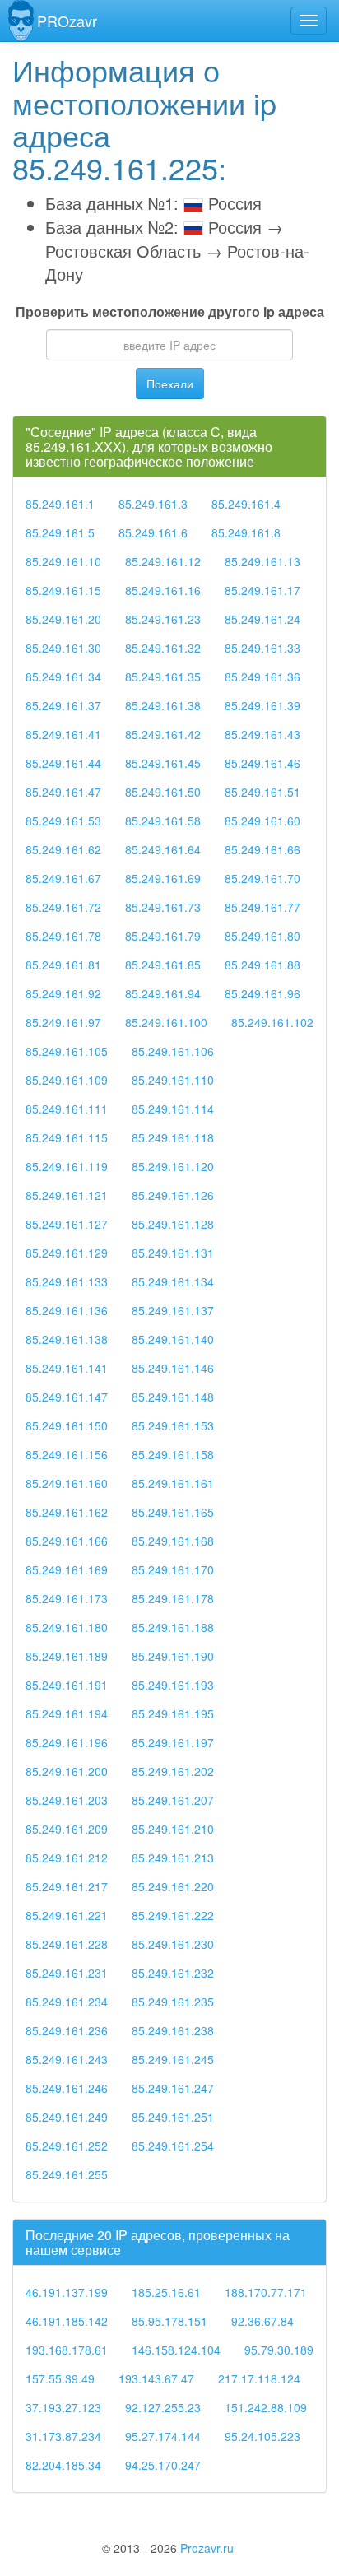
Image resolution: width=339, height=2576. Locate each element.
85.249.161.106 (173, 1051)
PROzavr (67, 21)
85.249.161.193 (173, 1685)
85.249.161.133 (67, 1281)
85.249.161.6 (153, 532)
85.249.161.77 (262, 907)
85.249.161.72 (63, 907)
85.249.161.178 (173, 1598)
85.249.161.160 (67, 1483)
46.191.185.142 (67, 2321)
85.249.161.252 (67, 2146)
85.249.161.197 (173, 1742)
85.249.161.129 (67, 1253)
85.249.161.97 (63, 1022)
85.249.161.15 (63, 590)
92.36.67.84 (262, 2321)
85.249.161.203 (67, 1800)
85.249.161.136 (67, 1310)
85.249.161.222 (173, 1915)
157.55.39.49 (60, 2378)
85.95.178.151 (169, 2321)
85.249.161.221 (67, 1915)
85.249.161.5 (60, 532)
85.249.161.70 (262, 878)
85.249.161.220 (173, 1886)
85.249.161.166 (67, 1541)
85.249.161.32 (163, 648)
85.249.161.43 (262, 734)
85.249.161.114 (173, 1109)
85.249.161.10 (63, 561)
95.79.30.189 (279, 2350)
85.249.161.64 (163, 849)
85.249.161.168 (173, 1541)
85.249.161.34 (63, 677)
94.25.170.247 (163, 2465)
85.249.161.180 (67, 1627)
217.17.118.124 (259, 2378)
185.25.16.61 (166, 2292)
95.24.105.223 (262, 2436)
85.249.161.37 (63, 705)
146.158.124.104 (176, 2350)
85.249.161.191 (67, 1685)
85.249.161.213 (173, 1858)
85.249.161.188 (173, 1627)
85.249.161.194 (67, 1713)
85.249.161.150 (67, 1425)
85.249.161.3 (153, 504)
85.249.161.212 (67, 1858)
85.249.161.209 (67, 1829)
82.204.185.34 (63, 2465)
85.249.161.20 (63, 619)
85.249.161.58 (163, 821)
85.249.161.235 (173, 2002)
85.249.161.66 (262, 849)
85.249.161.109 (67, 1080)
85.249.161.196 (67, 1742)
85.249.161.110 (173, 1080)
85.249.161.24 (262, 619)
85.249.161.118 (173, 1137)
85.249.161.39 (262, 705)
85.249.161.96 (262, 993)
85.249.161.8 (246, 532)
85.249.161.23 (163, 619)
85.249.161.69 (163, 878)
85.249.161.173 (67, 1598)
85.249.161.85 (163, 965)
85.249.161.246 (67, 2088)
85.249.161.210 (173, 1829)
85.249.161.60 (262, 821)
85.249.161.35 (163, 677)
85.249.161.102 (272, 1022)
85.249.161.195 (173, 1713)
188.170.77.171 (266, 2292)
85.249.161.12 (163, 561)
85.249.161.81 (63, 965)
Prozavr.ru (207, 2548)
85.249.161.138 (67, 1339)
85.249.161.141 (67, 1368)
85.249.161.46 (262, 763)
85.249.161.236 (67, 2030)
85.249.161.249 (67, 2117)
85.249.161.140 (173, 1339)
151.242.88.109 (266, 2407)
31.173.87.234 (63, 2436)
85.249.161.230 (173, 1944)
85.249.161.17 (262, 590)
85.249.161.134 (173, 1281)
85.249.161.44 (63, 763)
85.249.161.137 (173, 1310)
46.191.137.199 (67, 2292)
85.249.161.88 (262, 965)
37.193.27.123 (63, 2407)
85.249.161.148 (173, 1397)
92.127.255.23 (163, 2407)
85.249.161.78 (63, 936)
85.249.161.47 (63, 792)
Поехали (170, 384)
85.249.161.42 (163, 734)
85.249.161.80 (262, 936)
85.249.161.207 (173, 1800)
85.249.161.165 (173, 1512)
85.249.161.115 (67, 1137)
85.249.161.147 (67, 1397)
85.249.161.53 (63, 821)
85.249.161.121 (67, 1195)
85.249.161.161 (173, 1483)
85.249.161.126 (173, 1195)
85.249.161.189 (67, 1656)
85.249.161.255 (67, 2174)
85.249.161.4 (246, 504)
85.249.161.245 (173, 2059)
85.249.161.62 (63, 849)
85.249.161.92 (63, 993)
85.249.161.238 (173, 2030)
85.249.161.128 (173, 1224)
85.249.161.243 (67, 2059)
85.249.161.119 (67, 1166)
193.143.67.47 (156, 2378)
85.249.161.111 (67, 1109)
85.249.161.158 (173, 1454)
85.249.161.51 (262, 792)
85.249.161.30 (63, 648)
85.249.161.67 (63, 878)
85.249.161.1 (60, 504)
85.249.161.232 (173, 1973)
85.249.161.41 (63, 734)
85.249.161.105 (67, 1051)
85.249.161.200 (67, 1771)
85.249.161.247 (173, 2088)
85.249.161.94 (163, 993)
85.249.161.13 (262, 561)
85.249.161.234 (67, 2002)
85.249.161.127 (67, 1224)
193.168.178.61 (67, 2350)
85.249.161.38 (163, 705)
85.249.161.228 (67, 1944)
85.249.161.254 (173, 2146)
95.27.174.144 (163, 2436)
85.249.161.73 (163, 907)
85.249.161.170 (173, 1569)
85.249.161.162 (67, 1512)
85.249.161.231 (67, 1973)
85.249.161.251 (173, 2117)
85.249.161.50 (163, 792)
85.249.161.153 (173, 1425)
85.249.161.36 (262, 677)
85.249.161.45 (163, 763)
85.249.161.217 (67, 1886)
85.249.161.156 (67, 1454)
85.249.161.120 (173, 1166)
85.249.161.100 (166, 1022)
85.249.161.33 (262, 648)
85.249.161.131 (173, 1253)
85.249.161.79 (163, 936)
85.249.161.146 (173, 1368)
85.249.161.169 (67, 1569)
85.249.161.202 (173, 1771)
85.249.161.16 (163, 590)
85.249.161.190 (173, 1656)
